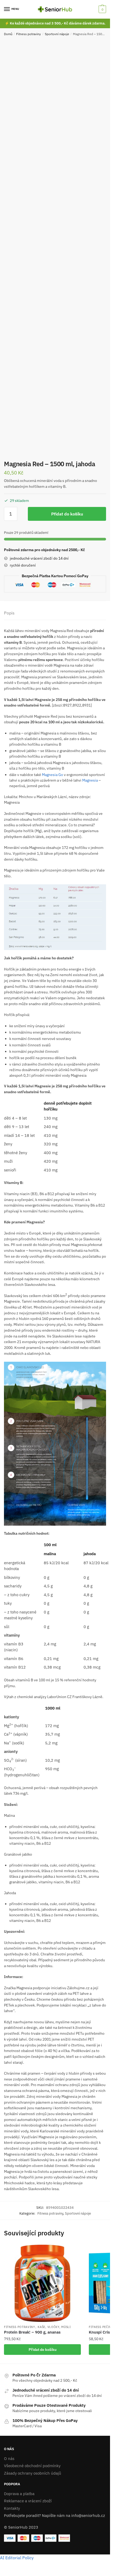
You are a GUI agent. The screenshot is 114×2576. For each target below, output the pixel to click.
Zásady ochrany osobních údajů (33, 2473)
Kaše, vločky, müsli (54, 2327)
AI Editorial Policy (17, 2558)
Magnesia (90, 780)
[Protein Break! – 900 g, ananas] (42, 2283)
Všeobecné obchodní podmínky (32, 2466)
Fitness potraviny (28, 34)
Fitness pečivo (101, 2327)
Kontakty (12, 2508)
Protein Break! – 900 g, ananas (32, 2332)
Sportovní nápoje (57, 34)
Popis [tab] (9, 613)
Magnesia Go (52, 775)
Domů (8, 34)
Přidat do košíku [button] (43, 2350)
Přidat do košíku (67, 514)
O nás (9, 2459)
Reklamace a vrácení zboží (28, 2501)
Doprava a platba (19, 2494)
